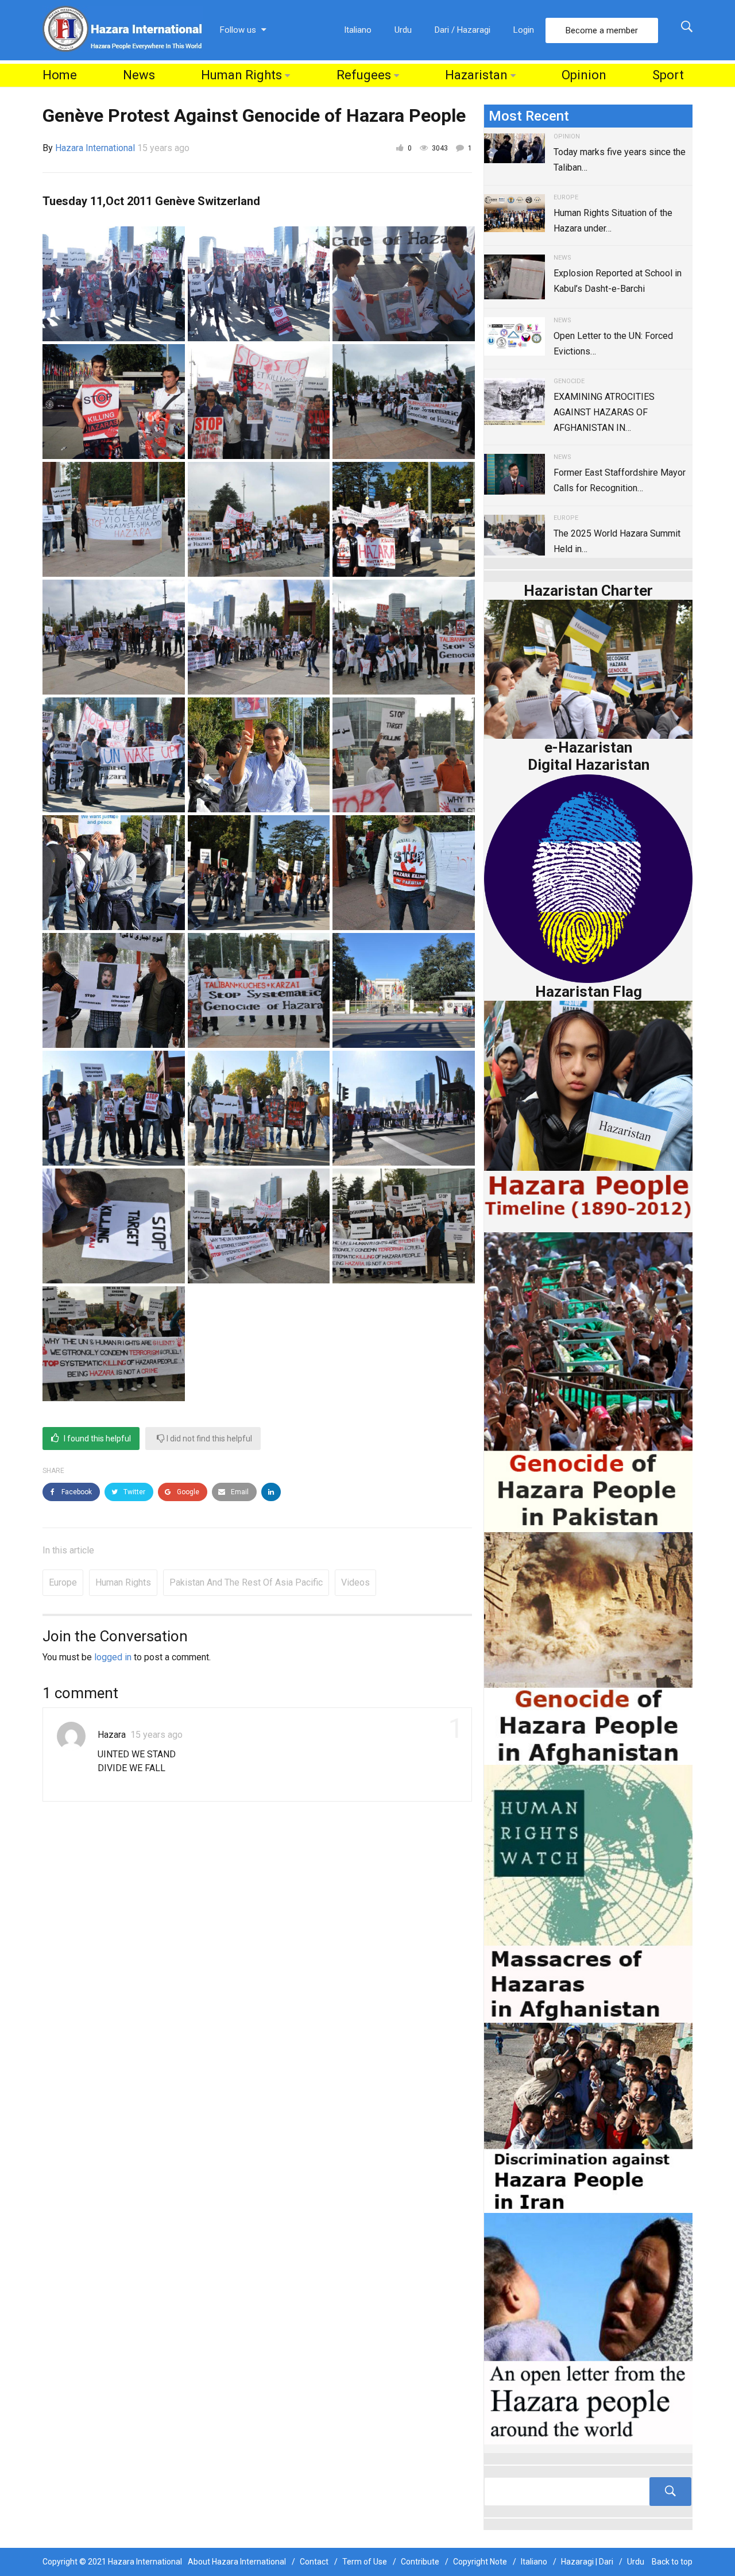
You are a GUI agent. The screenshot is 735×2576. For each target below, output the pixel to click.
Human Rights (241, 75)
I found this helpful (96, 1439)
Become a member (602, 30)
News (139, 75)
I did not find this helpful (208, 1439)
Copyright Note (480, 2562)
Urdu (403, 30)
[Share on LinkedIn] (271, 1492)
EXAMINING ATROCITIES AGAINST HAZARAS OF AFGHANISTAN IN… (604, 412)
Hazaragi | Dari (587, 2562)
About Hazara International (237, 2562)
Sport (668, 75)
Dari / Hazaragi (463, 30)
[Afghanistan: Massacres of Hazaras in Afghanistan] (588, 1893)
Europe (63, 1582)
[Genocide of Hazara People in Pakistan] (588, 1381)
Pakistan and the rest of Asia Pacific (246, 1582)
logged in (113, 1657)
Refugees (364, 75)
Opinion (584, 75)
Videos (355, 1582)
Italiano (358, 30)
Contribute (420, 2562)
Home (60, 75)
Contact (314, 2562)
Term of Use (365, 2562)
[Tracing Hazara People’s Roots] (588, 2492)
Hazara (112, 1735)
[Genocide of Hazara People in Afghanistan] (588, 1647)
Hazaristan (476, 75)
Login (524, 30)
